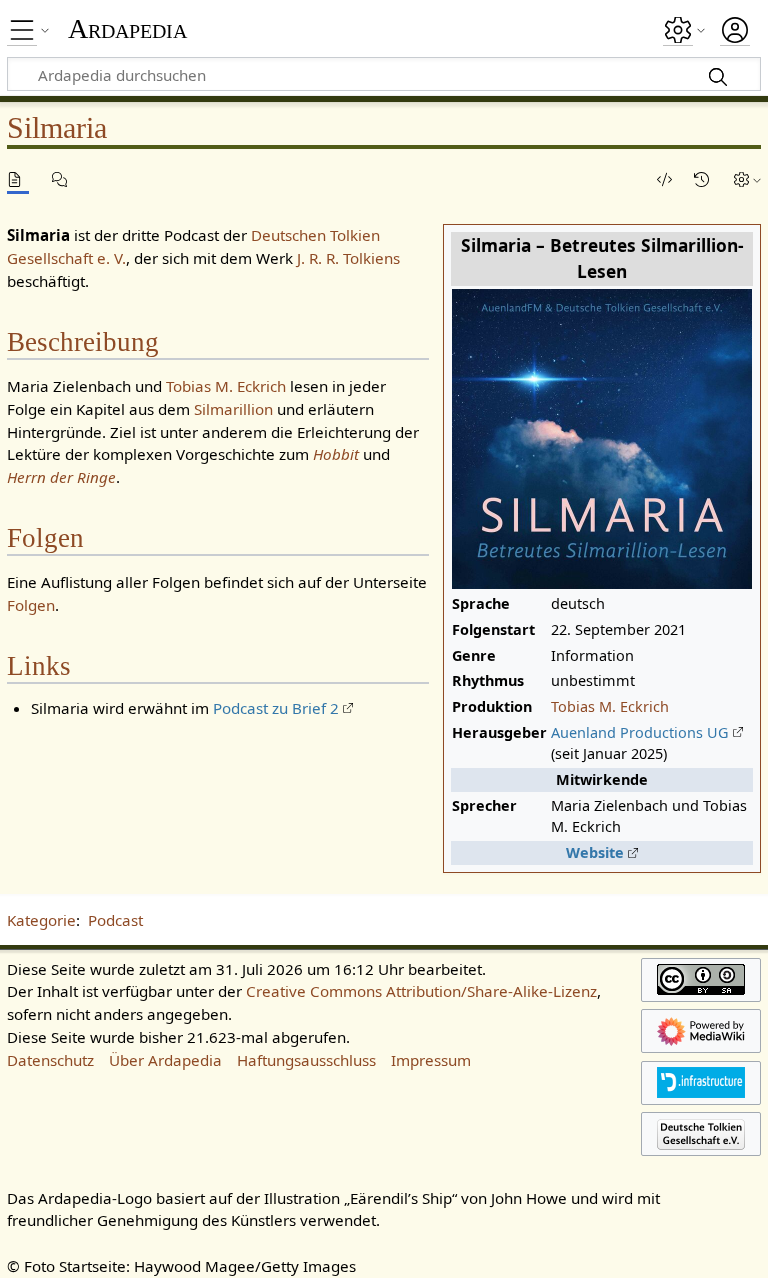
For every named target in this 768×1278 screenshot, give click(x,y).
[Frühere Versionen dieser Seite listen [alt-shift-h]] (705, 179)
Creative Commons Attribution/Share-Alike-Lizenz (421, 991)
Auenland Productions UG (640, 732)
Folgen (31, 605)
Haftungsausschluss (306, 1060)
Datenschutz (50, 1060)
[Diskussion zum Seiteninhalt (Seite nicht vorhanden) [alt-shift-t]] (63, 179)
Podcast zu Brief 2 (276, 708)
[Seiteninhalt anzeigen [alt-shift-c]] (18, 179)
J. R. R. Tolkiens (348, 258)
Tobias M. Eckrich (610, 706)
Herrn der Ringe (61, 477)
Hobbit (336, 454)
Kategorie (41, 920)
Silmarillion (233, 409)
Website (595, 852)
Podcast (115, 920)
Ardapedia (127, 29)
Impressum (431, 1060)
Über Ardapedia (165, 1060)
